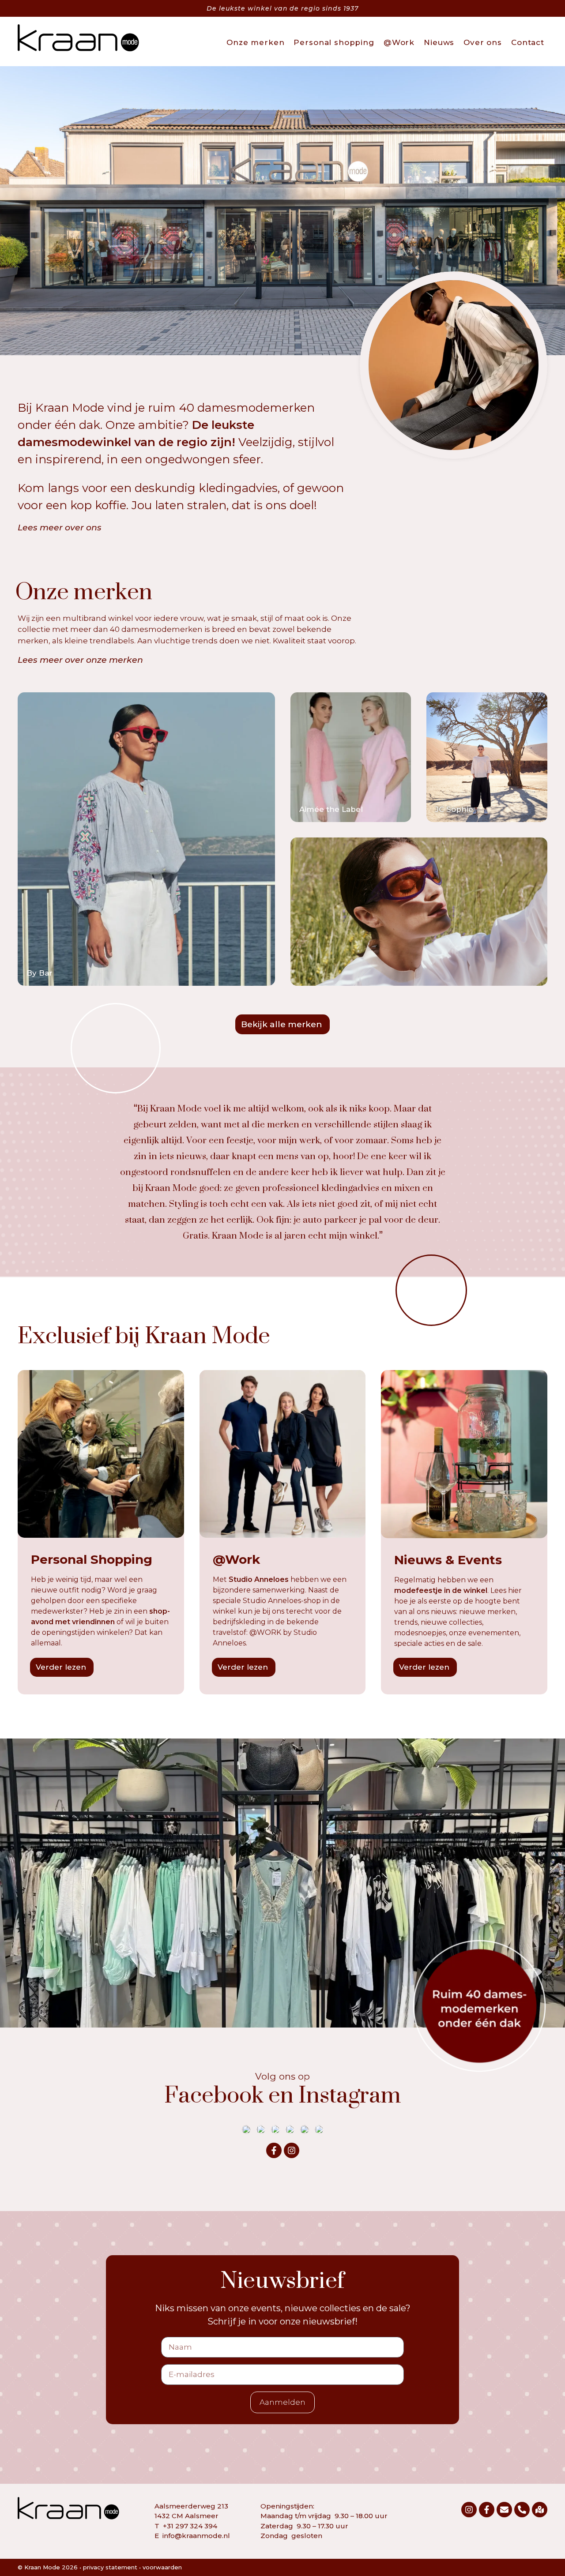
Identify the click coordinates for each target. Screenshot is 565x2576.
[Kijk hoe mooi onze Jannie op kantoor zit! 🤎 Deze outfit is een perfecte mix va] (290, 2129)
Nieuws (439, 42)
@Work (399, 42)
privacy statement (110, 2567)
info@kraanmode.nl (196, 2536)
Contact (528, 42)
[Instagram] (292, 2150)
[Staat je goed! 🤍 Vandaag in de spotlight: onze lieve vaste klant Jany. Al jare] (246, 2129)
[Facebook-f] (274, 2150)
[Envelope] (504, 2510)
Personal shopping (334, 42)
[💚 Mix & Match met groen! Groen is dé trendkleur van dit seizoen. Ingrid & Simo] (261, 2129)
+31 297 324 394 (190, 2526)
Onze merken (255, 42)
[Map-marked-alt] (540, 2510)
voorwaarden (162, 2567)
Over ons (483, 42)
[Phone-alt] (522, 2510)
